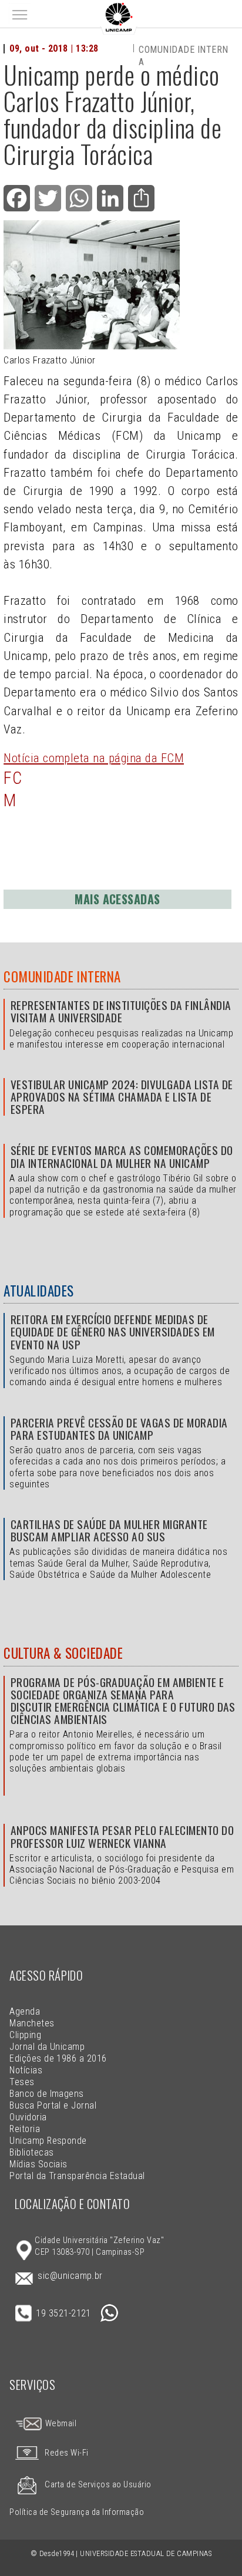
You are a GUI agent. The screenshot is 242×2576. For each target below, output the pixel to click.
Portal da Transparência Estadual (77, 2176)
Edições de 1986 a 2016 (58, 2058)
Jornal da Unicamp (47, 2047)
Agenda (25, 2011)
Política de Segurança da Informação (77, 2512)
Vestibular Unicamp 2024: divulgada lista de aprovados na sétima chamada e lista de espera (122, 1097)
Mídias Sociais (38, 2164)
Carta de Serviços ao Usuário (98, 2485)
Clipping (25, 2035)
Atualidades (38, 1291)
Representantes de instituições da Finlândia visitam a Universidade (121, 1011)
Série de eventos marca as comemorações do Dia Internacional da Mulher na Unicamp (122, 1156)
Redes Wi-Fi (66, 2453)
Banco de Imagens (47, 2094)
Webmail (60, 2424)
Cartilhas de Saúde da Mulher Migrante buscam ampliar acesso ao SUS (109, 1530)
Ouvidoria (28, 2117)
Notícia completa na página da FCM (94, 758)
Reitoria (25, 2129)
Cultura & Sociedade (63, 1653)
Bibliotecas (31, 2152)
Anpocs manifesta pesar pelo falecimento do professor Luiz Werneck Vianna (122, 1836)
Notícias (26, 2070)
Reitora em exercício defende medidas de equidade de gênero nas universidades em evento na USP (113, 1331)
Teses (22, 2082)
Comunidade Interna (62, 976)
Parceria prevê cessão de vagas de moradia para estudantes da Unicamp (119, 1429)
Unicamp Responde (48, 2141)
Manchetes (32, 2023)
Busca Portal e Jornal (53, 2105)
